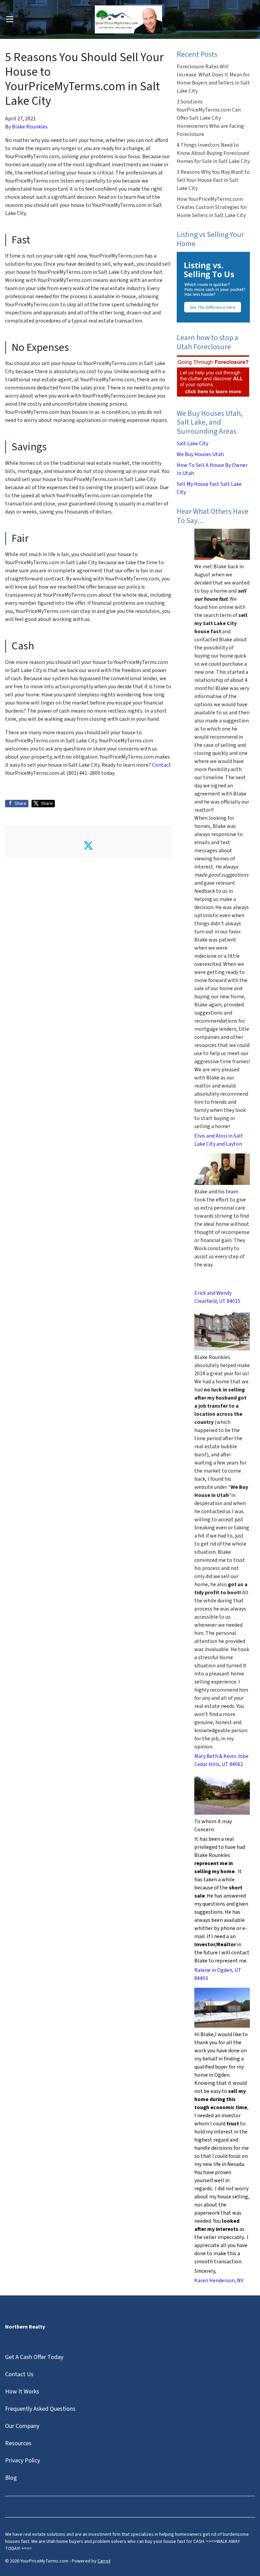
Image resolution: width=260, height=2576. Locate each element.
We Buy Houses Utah (200, 454)
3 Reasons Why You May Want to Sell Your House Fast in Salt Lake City (213, 180)
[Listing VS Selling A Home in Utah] (213, 287)
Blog (11, 2478)
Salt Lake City (192, 444)
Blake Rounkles (30, 127)
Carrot (104, 2561)
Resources (18, 2443)
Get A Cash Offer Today (34, 2357)
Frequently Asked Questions (40, 2409)
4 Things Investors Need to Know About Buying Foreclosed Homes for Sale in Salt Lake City (213, 153)
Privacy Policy (23, 2461)
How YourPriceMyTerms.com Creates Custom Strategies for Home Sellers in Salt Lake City (212, 207)
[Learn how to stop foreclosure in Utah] (213, 376)
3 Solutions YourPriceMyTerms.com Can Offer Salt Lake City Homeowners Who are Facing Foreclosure (210, 118)
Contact (161, 765)
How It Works (22, 2392)
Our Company (22, 2426)
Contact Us (19, 2374)
